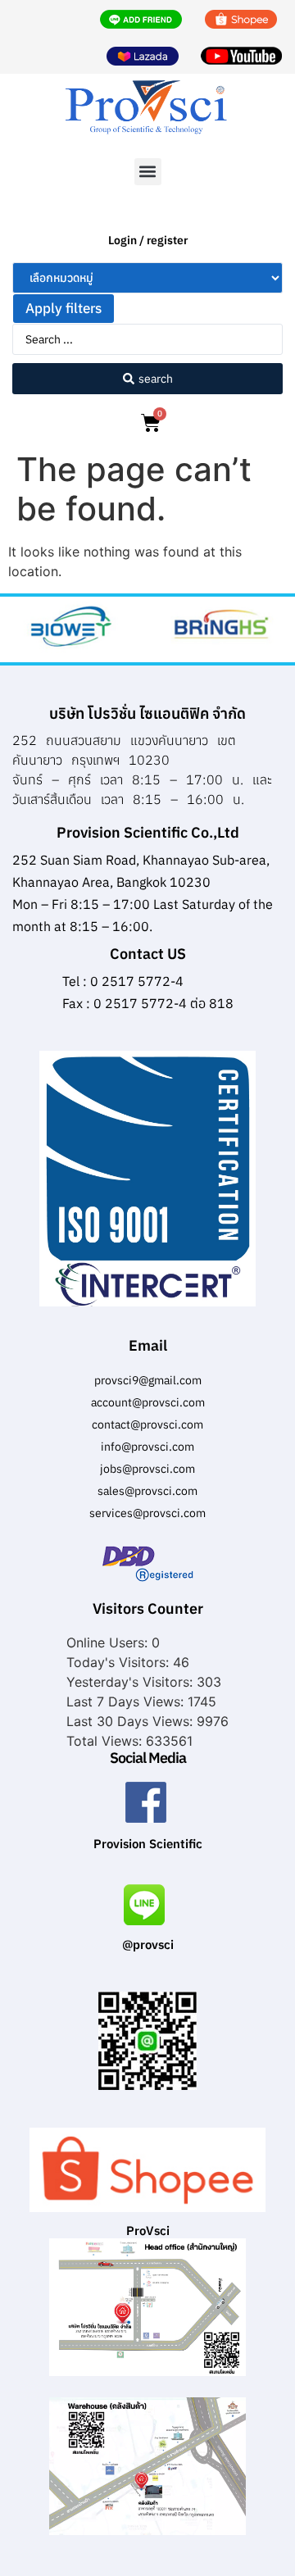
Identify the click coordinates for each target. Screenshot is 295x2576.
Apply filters (64, 308)
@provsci (148, 1944)
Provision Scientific (148, 1844)
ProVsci (148, 2231)
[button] (148, 172)
